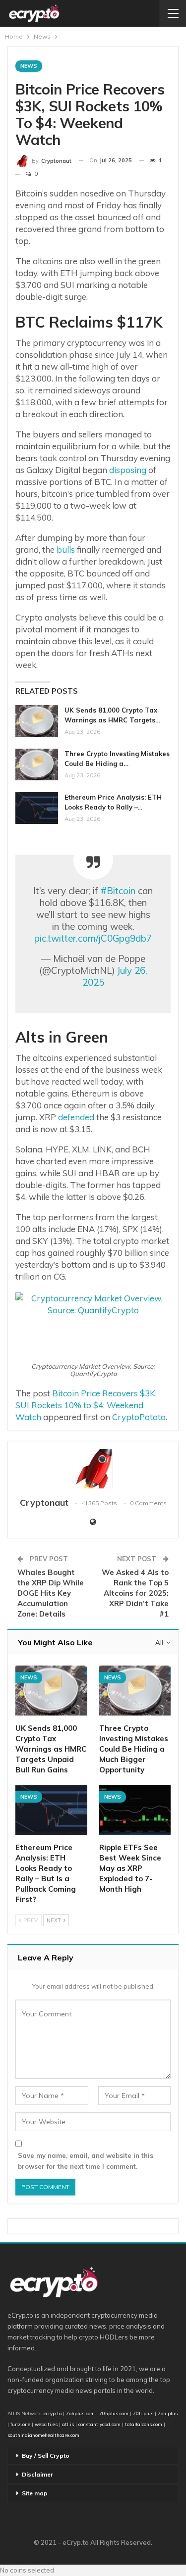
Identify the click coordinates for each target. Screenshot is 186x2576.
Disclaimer (37, 2474)
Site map (35, 2493)
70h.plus (142, 2413)
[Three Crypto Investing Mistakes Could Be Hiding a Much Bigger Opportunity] (37, 764)
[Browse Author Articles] (93, 1469)
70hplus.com (114, 2413)
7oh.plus (168, 2413)
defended (76, 1117)
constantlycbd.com (99, 2424)
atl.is (68, 2424)
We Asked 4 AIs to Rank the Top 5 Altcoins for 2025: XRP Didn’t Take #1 (135, 1593)
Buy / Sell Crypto (46, 2456)
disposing (128, 470)
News (29, 66)
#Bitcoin (118, 891)
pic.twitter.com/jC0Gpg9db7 (93, 938)
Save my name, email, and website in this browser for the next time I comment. (86, 2161)
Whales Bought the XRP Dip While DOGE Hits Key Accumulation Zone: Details (51, 1593)
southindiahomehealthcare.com (43, 2435)
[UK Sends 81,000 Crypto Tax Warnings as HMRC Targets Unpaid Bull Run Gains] (37, 721)
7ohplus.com (80, 2413)
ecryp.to (53, 2413)
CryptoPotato (139, 1417)
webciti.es (46, 2424)
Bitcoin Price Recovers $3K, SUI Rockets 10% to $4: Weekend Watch (86, 1405)
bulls (66, 549)
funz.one (20, 2424)
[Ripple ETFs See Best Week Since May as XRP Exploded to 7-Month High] (135, 1810)
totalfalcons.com (144, 2424)
